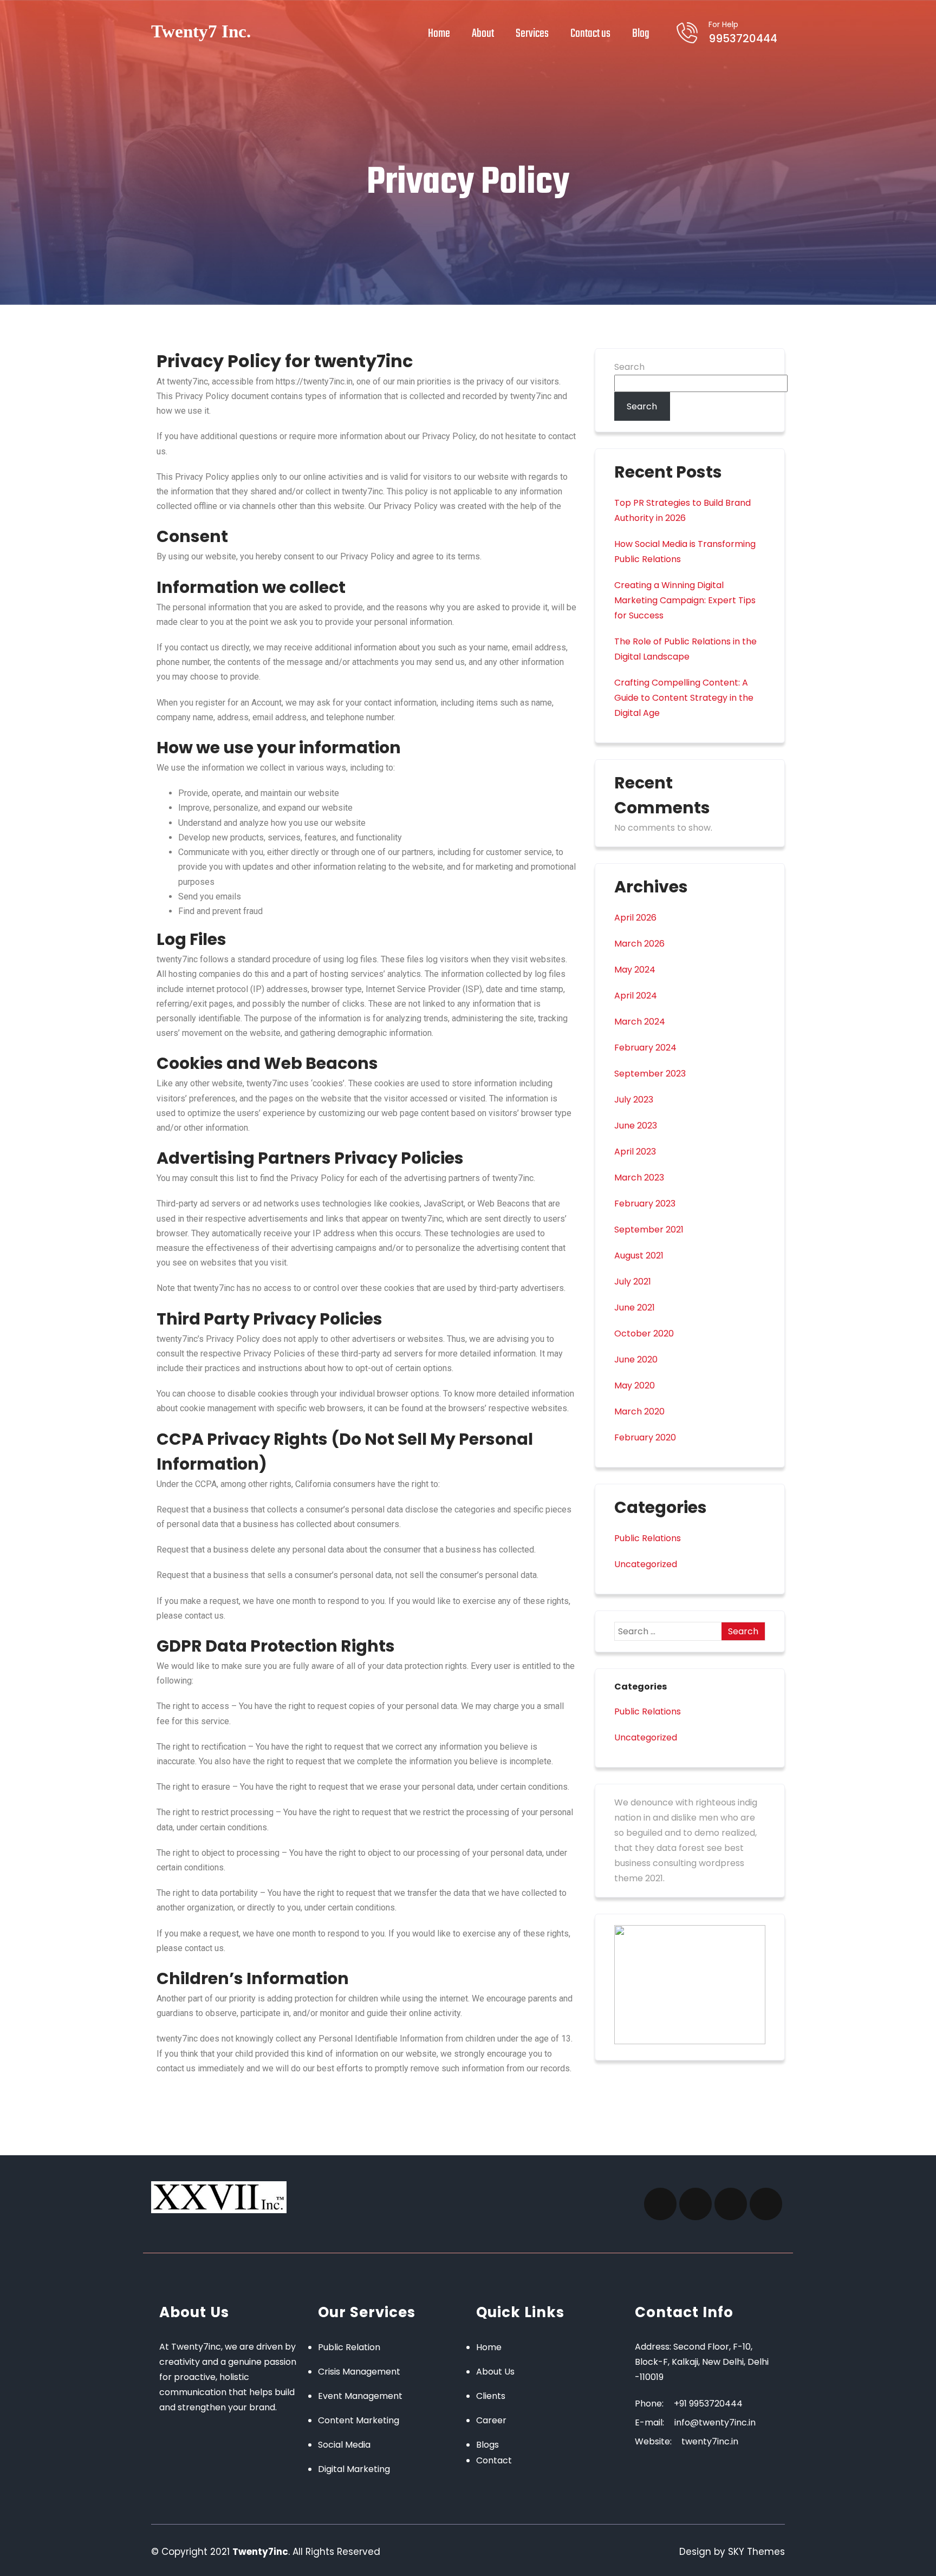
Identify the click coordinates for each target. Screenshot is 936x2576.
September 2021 (649, 1230)
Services (532, 34)
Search (629, 367)
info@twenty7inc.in (715, 2422)
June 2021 (635, 1307)
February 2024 (645, 1048)
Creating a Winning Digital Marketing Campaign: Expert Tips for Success (685, 600)
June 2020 (636, 1359)
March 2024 (640, 1022)
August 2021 (639, 1256)
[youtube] (731, 2204)
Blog (641, 34)
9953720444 (743, 32)
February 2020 (645, 1437)
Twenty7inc (260, 2552)
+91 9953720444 (708, 2404)
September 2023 (650, 1074)
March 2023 (639, 1178)
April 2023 (635, 1152)
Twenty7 (201, 31)
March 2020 (639, 1411)
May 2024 (635, 970)
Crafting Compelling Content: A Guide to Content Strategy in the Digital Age (684, 698)
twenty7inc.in (709, 2441)
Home (439, 34)
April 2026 (635, 918)
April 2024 (636, 996)
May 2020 (635, 1385)
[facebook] (660, 2204)
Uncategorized (646, 1564)
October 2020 (644, 1333)
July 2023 (634, 1100)
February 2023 (645, 1204)
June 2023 (636, 1126)
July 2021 (633, 1282)
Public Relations (648, 1538)
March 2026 (639, 944)
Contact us (590, 34)
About (483, 34)
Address (652, 2347)
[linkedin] (766, 2204)
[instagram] (695, 2204)
